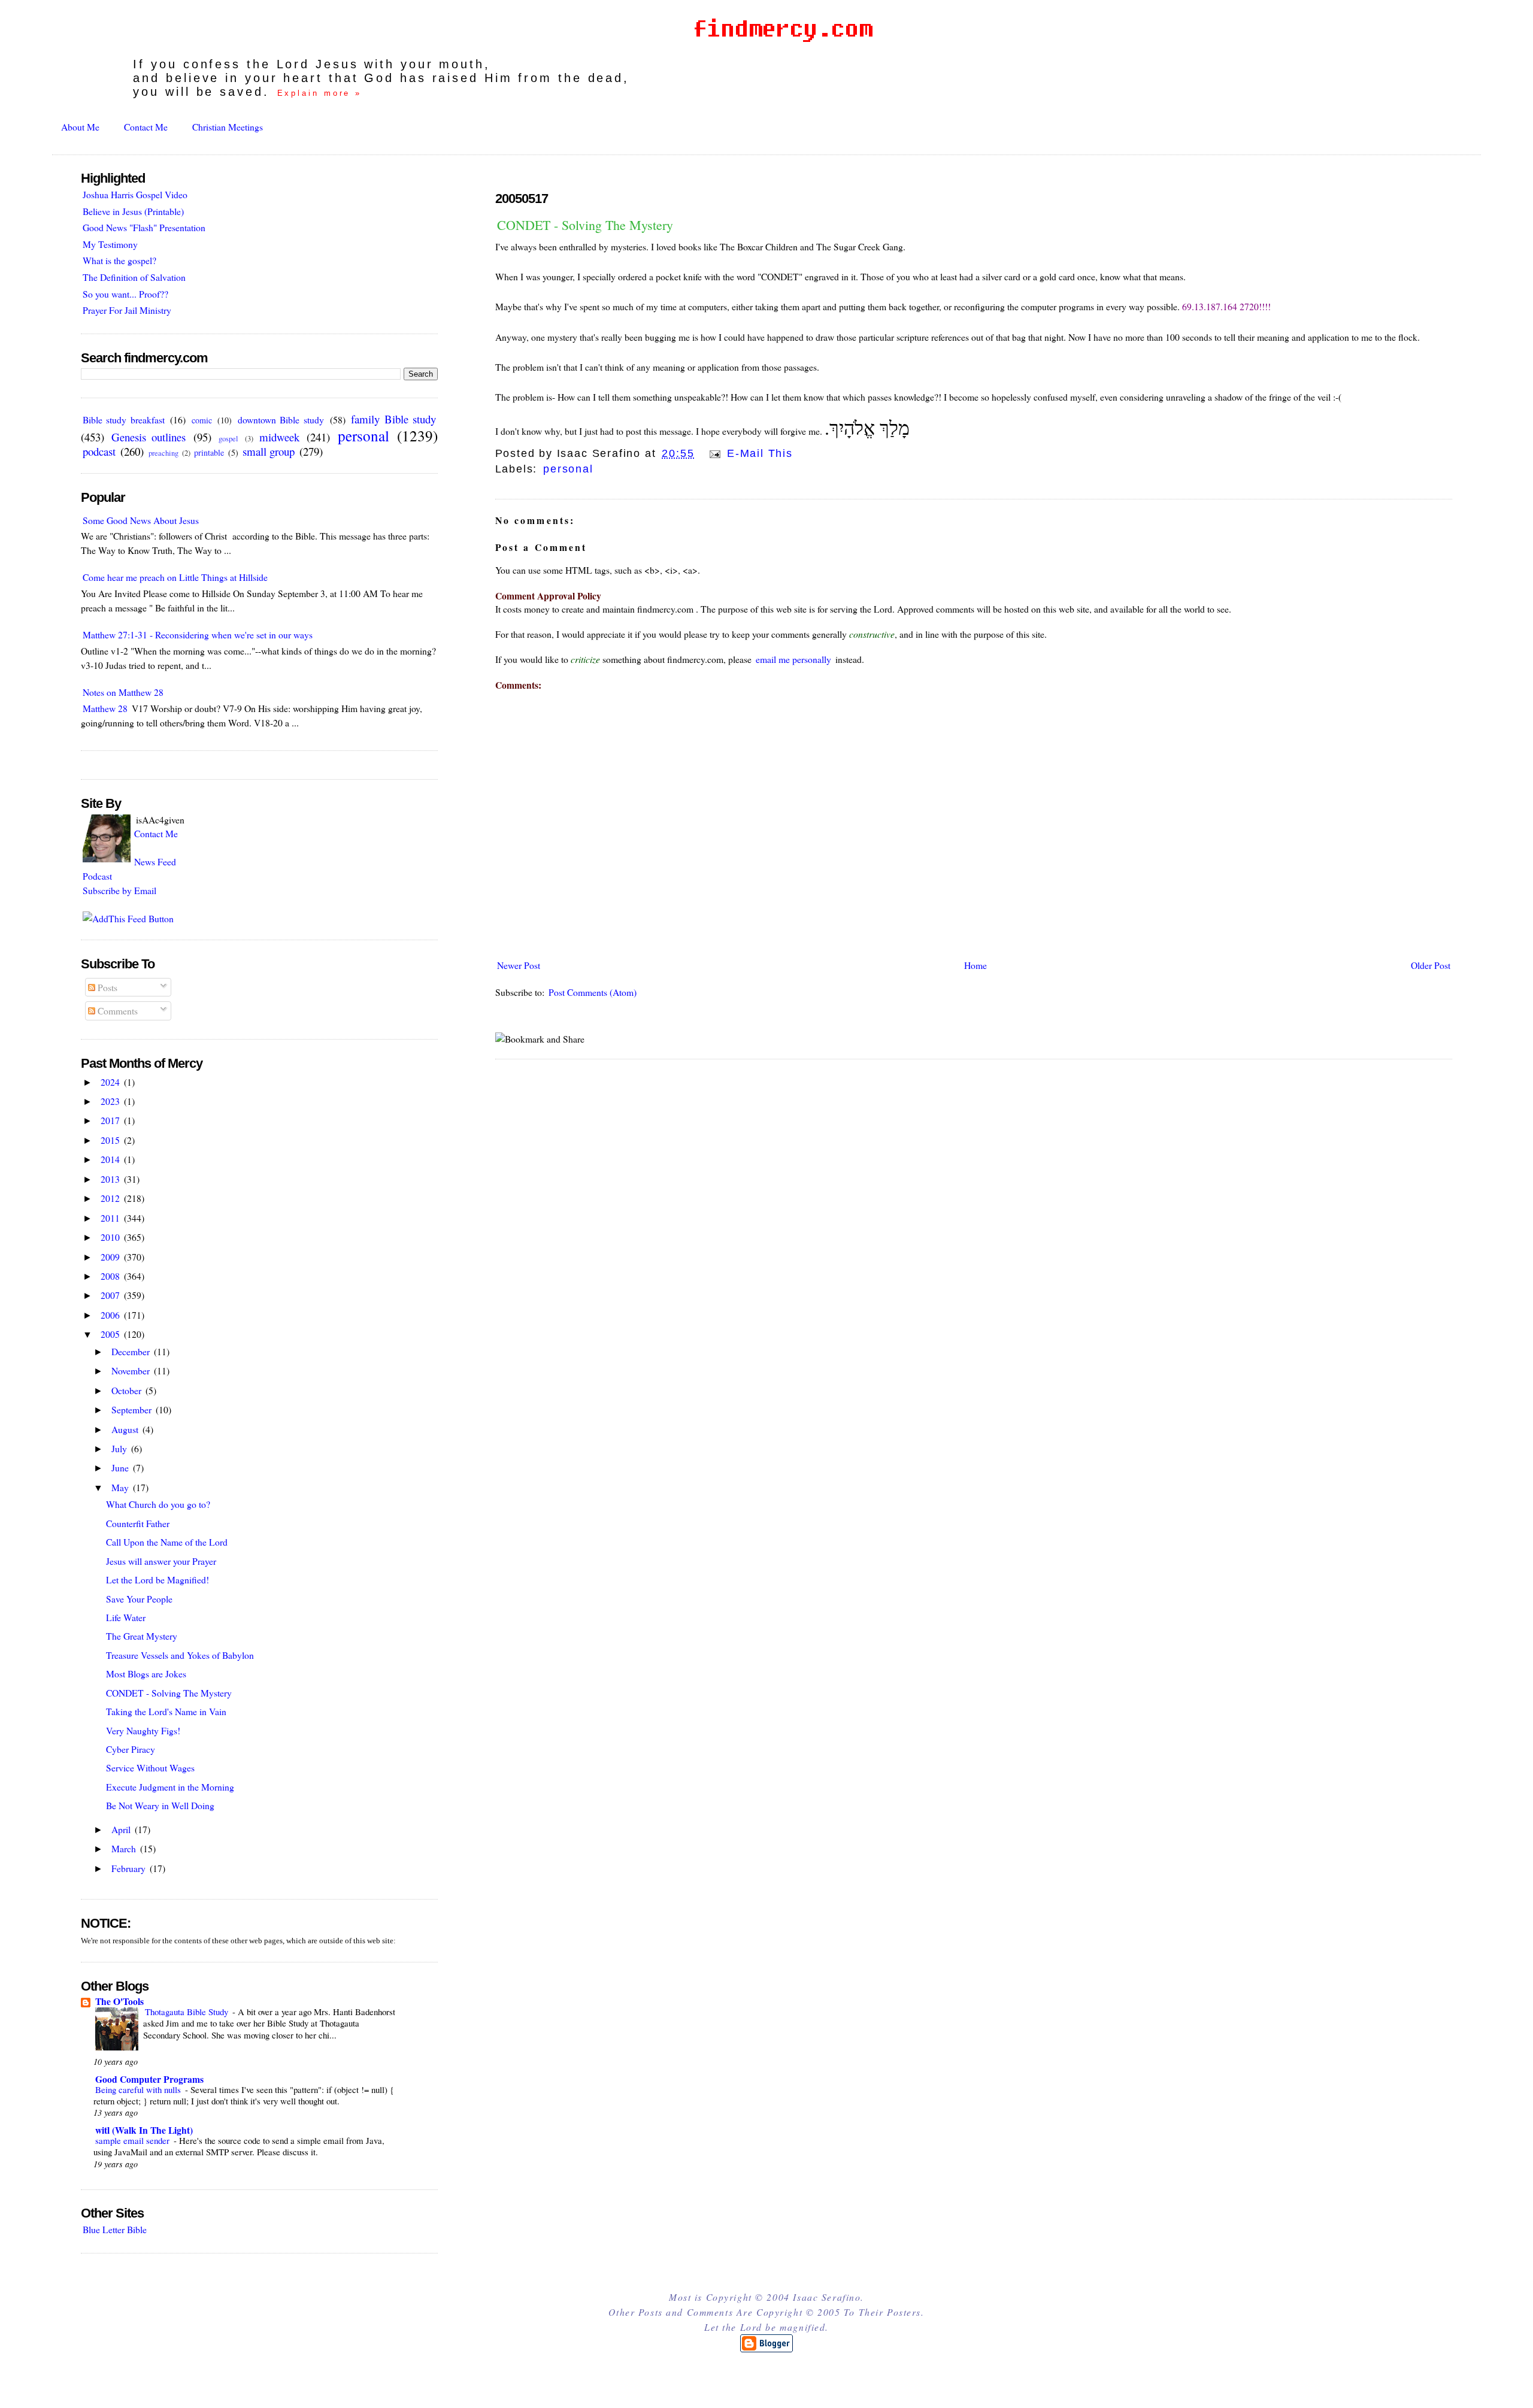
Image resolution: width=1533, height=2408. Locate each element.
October (128, 1390)
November (132, 1370)
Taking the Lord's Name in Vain (166, 1711)
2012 (111, 1198)
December (132, 1351)
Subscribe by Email (119, 890)
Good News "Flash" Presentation (144, 227)
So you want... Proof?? (125, 294)
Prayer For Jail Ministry (127, 310)
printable (209, 452)
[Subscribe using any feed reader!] (128, 918)
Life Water (126, 1617)
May (121, 1487)
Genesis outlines (149, 437)
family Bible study (393, 419)
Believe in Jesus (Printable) (133, 211)
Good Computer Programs (149, 2079)
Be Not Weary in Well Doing (160, 1805)
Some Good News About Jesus (141, 520)
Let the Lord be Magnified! (157, 1579)
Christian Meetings (228, 127)
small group (269, 451)
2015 (111, 1140)
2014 (111, 1159)
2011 (111, 1218)
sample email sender (134, 2140)
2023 (111, 1101)
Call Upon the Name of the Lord (167, 1542)
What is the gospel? (119, 260)
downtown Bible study (281, 419)
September (133, 1409)
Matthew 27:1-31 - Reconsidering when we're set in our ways (198, 634)
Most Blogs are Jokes (146, 1674)
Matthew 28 (105, 708)
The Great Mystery (142, 1636)
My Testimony (110, 244)
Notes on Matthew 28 (123, 692)
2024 (111, 1082)
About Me (80, 127)
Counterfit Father (138, 1523)
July (120, 1448)
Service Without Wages (150, 1768)
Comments (116, 1011)
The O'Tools (119, 2001)
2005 (111, 1334)
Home (975, 965)
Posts (106, 987)
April (122, 1829)
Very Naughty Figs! (143, 1730)
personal (568, 469)
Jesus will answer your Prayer (161, 1561)
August (126, 1429)
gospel (228, 439)
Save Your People (139, 1599)
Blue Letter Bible (115, 2229)
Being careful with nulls (139, 2089)
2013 (111, 1179)
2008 (111, 1276)
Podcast (97, 876)
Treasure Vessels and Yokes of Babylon (180, 1655)
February (130, 1868)
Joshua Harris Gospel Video (135, 194)
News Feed (155, 861)
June (121, 1467)
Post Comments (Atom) (593, 992)
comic (202, 420)
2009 (111, 1257)
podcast (99, 451)
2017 (111, 1120)
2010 (111, 1237)
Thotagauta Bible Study (188, 2012)
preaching (163, 453)
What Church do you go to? (158, 1504)
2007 (111, 1295)
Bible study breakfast (124, 419)
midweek (279, 437)
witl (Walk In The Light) (144, 2130)
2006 (111, 1315)
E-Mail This (758, 453)
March (125, 1848)
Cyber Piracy (131, 1749)
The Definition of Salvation (134, 277)
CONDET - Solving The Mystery (585, 225)
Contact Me (146, 127)
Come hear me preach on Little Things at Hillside (175, 577)
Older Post (1431, 965)
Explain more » (320, 93)
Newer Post (519, 965)
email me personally (793, 659)
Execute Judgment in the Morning (170, 1787)
